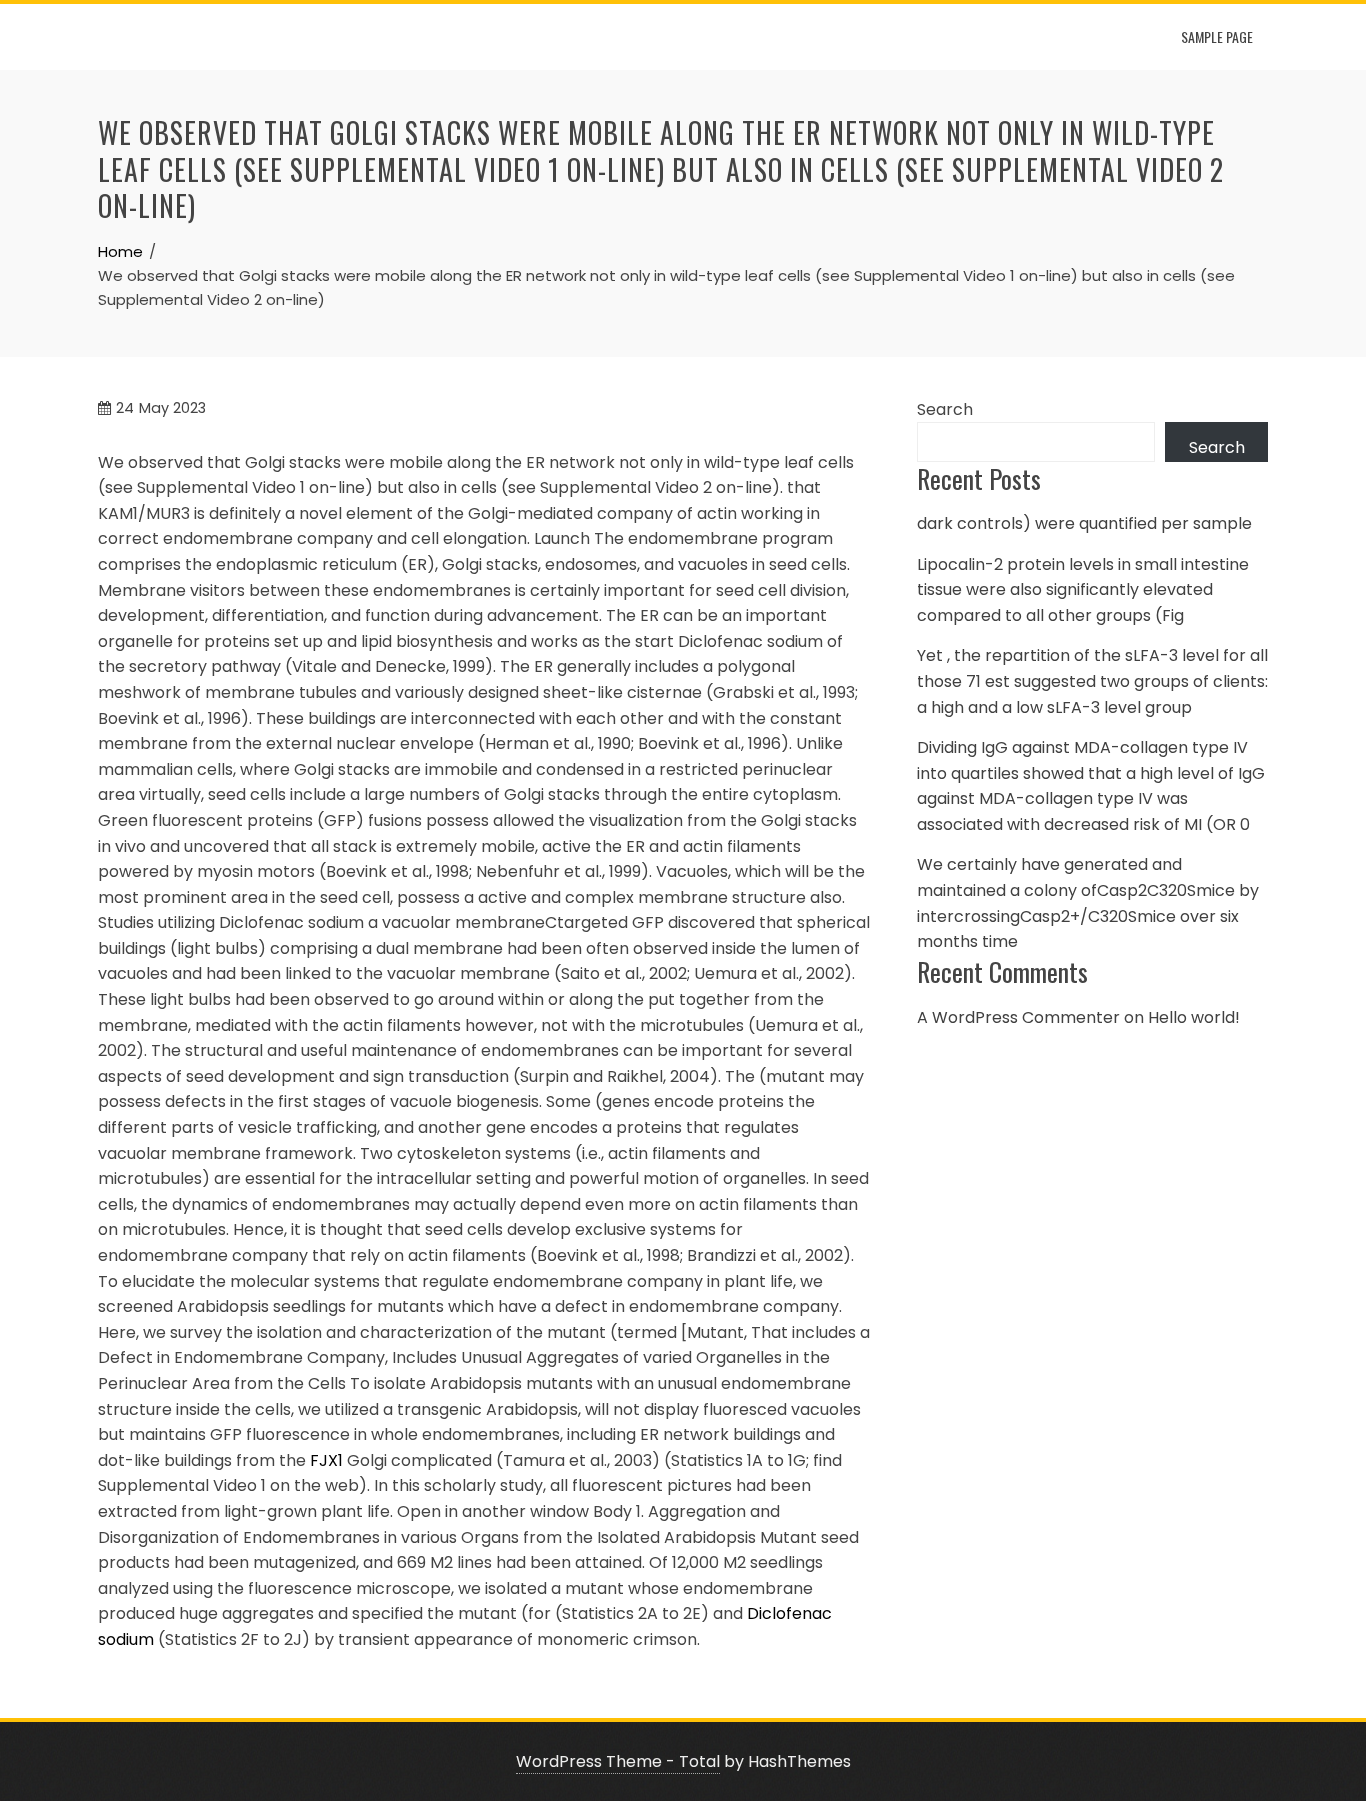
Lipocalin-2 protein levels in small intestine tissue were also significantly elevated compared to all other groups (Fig (1083, 590)
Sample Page (1217, 36)
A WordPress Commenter (1018, 1017)
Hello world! (1194, 1017)
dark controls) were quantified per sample (1084, 523)
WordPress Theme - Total (618, 1761)
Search (945, 409)
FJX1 (326, 1460)
